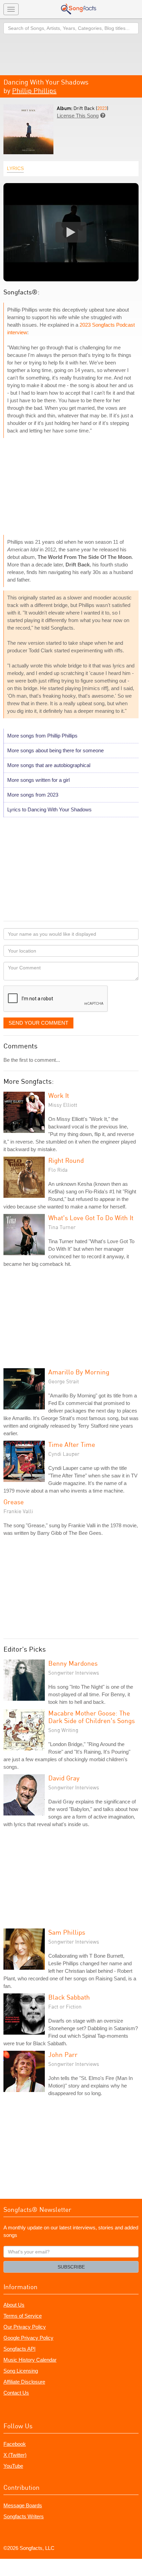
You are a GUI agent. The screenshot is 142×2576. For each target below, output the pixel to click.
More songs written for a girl (38, 780)
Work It (59, 1095)
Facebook (15, 2444)
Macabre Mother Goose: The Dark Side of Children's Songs (92, 1717)
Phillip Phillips (34, 91)
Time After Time (72, 1444)
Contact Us (16, 2393)
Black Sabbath (69, 1997)
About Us (14, 2305)
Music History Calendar (30, 2360)
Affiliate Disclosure (24, 2382)
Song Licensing (21, 2371)
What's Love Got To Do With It (91, 1218)
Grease (14, 1502)
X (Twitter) (15, 2455)
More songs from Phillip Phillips (42, 736)
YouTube (13, 2466)
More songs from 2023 (33, 795)
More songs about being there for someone (55, 750)
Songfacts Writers (24, 2516)
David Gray (64, 1778)
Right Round (66, 1160)
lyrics (15, 168)
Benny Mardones (73, 1663)
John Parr (63, 2054)
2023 (102, 108)
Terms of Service (23, 2316)
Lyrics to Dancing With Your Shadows (49, 809)
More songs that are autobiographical (49, 765)
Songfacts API (19, 2349)
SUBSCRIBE (71, 2267)
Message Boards (23, 2505)
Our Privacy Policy (25, 2327)
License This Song (78, 116)
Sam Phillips (67, 1932)
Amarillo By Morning (79, 1372)
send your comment (38, 1023)
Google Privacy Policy (28, 2338)
